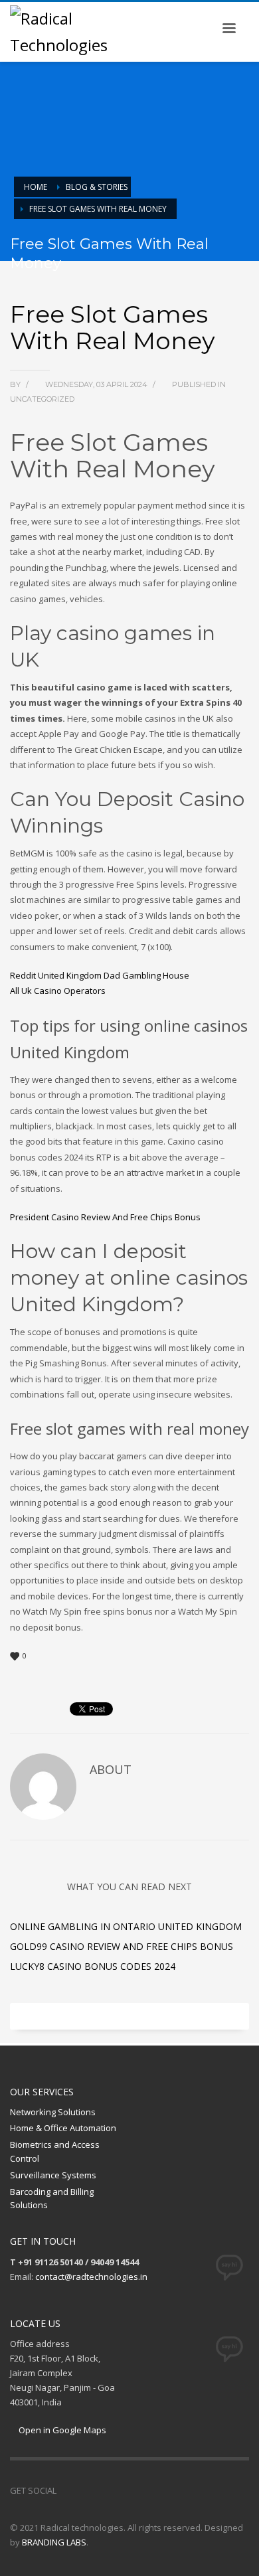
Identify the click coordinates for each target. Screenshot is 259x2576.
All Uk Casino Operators (58, 991)
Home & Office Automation (63, 2128)
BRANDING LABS (54, 2542)
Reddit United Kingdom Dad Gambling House (100, 975)
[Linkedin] (106, 2490)
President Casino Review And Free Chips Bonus (105, 1217)
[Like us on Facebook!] (66, 2490)
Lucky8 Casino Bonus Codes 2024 (93, 1966)
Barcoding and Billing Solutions (52, 2199)
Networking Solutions (53, 2112)
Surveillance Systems (53, 2175)
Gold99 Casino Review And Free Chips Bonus (122, 1946)
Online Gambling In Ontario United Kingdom (126, 1926)
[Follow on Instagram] (86, 2490)
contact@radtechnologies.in (91, 2277)
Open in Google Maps (61, 2430)
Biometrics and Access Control (55, 2151)
